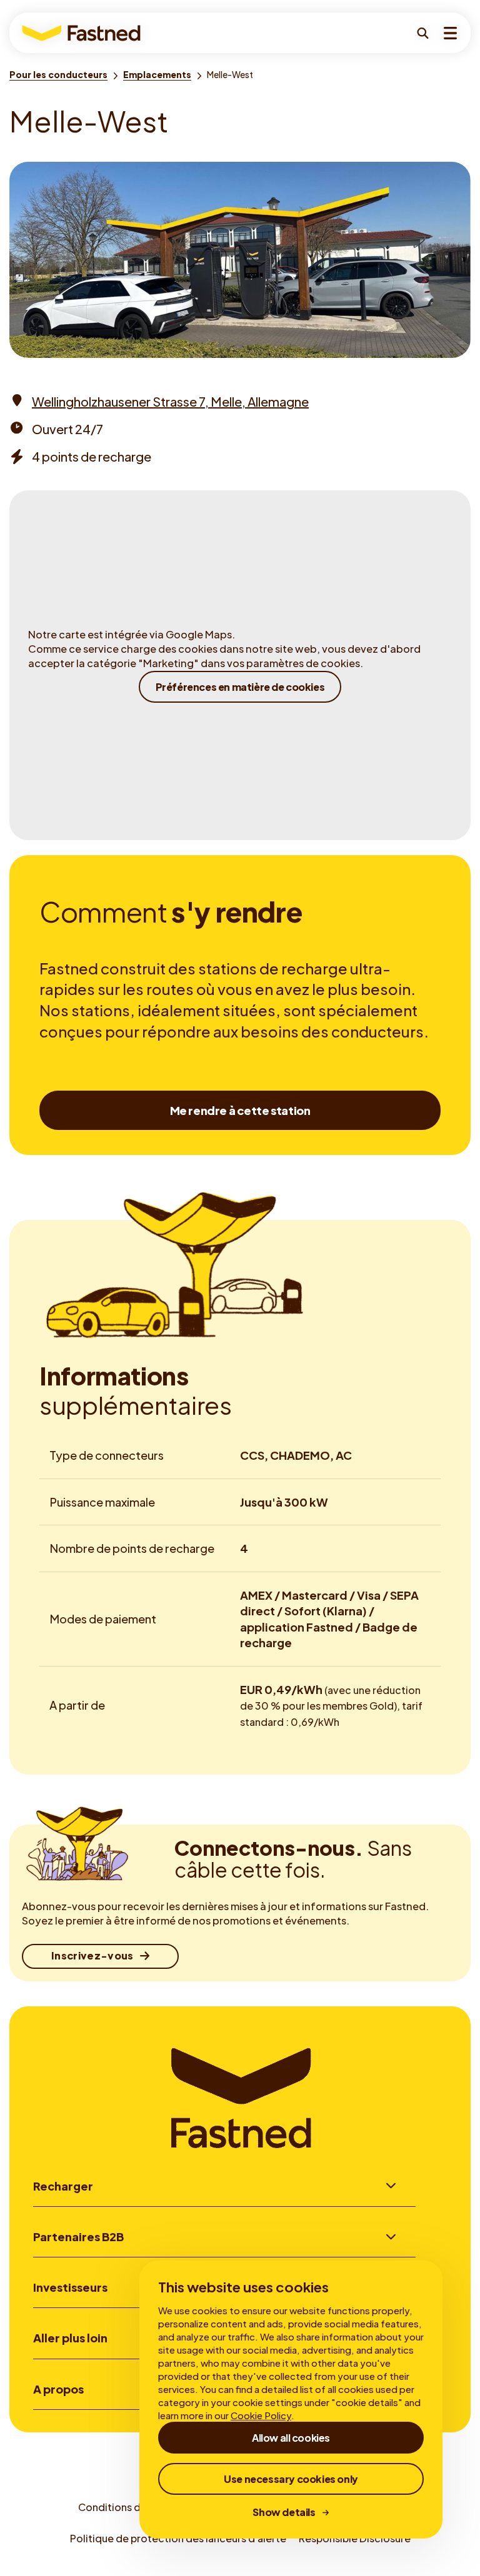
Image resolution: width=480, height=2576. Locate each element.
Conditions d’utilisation (135, 2507)
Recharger (63, 2186)
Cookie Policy (261, 2415)
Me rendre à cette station (240, 1110)
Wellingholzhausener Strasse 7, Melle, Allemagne (170, 401)
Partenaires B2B (78, 2237)
